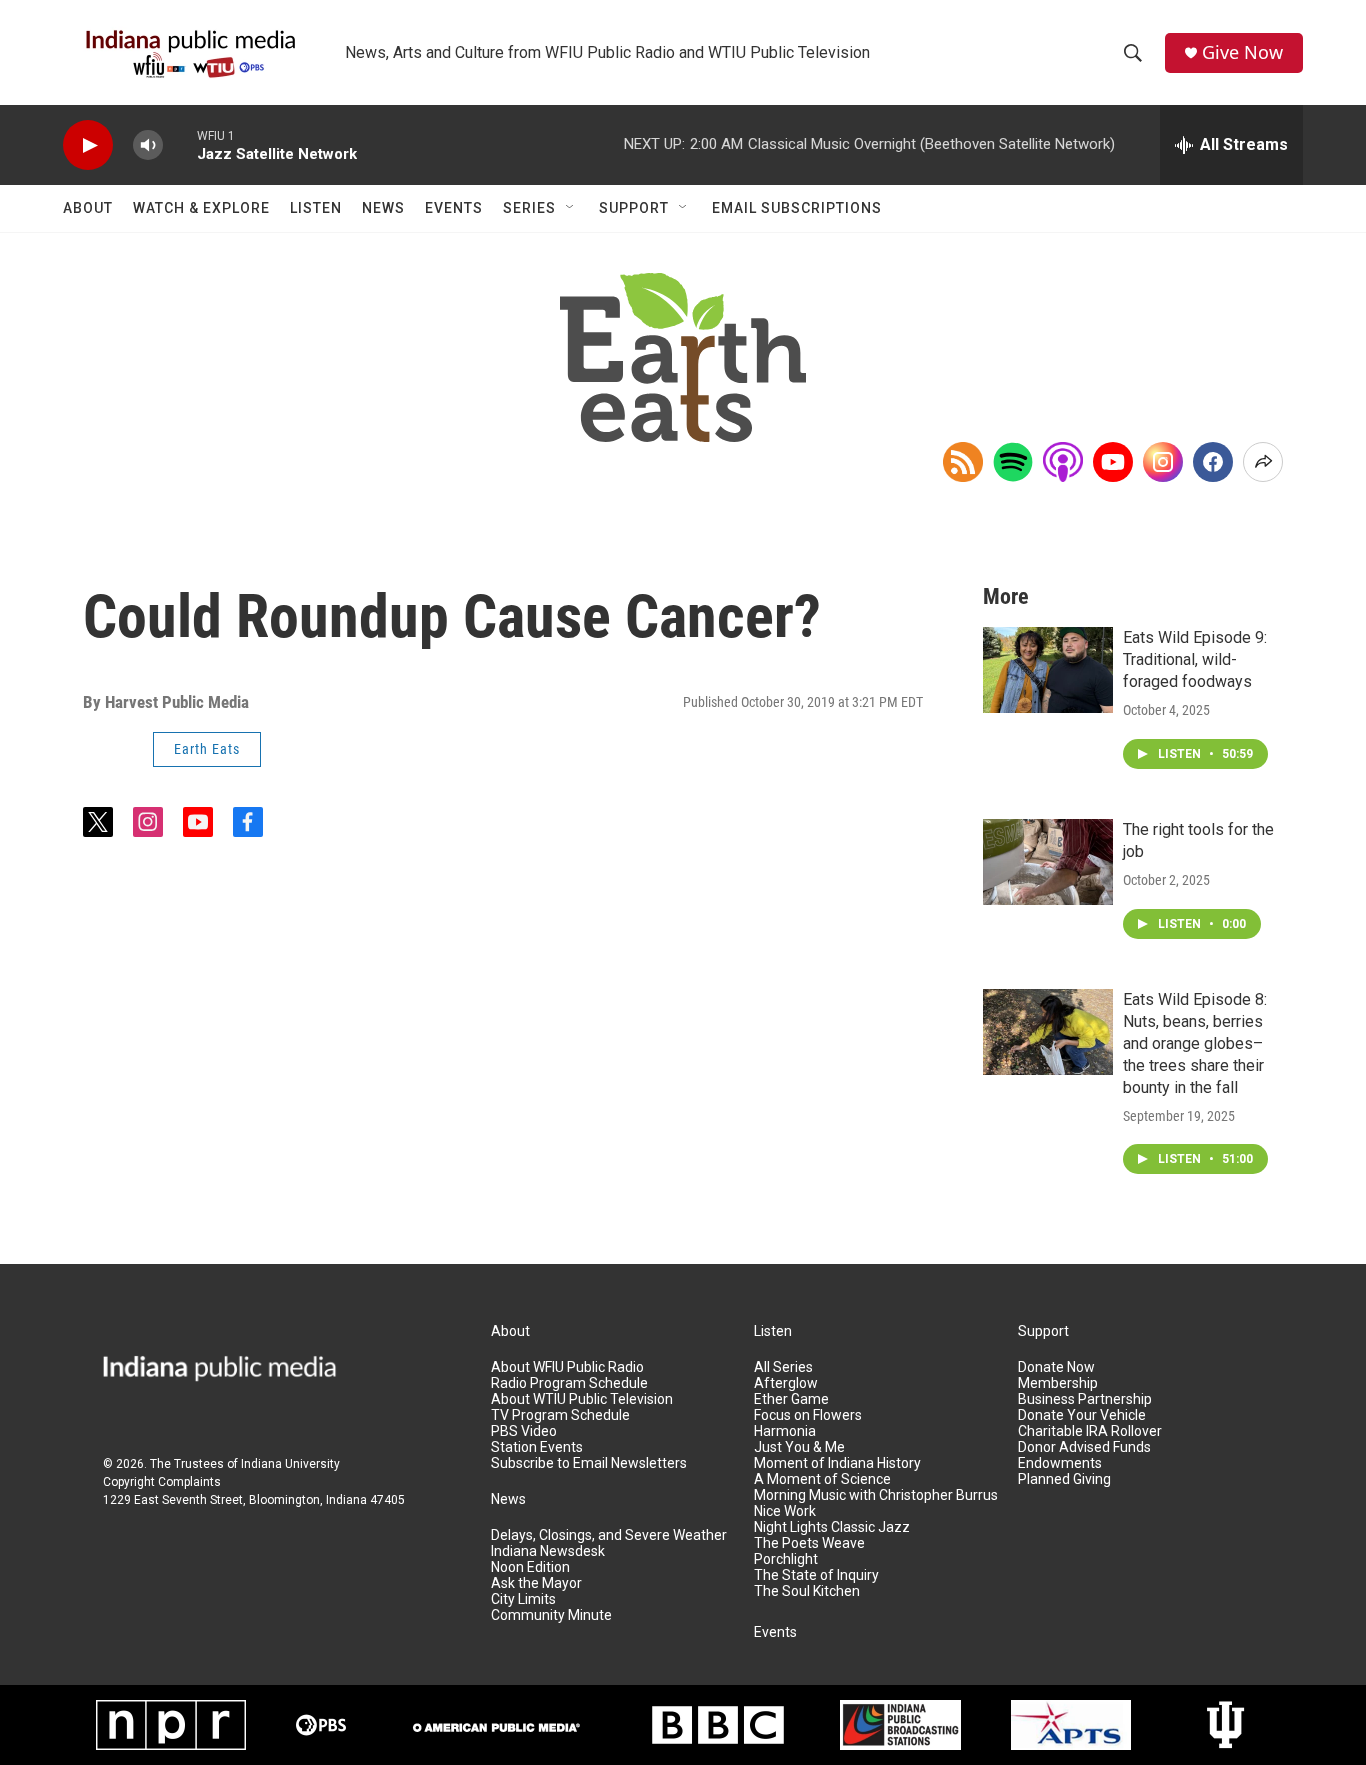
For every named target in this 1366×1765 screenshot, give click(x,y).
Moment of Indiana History (837, 1463)
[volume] (148, 145)
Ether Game (791, 1399)
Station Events (537, 1447)
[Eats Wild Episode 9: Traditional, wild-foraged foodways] (1048, 670)
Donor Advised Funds (1084, 1447)
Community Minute (551, 1615)
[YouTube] (1113, 462)
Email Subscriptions (797, 208)
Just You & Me (799, 1447)
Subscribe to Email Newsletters (589, 1463)
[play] (88, 145)
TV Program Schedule (560, 1415)
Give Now (1242, 52)
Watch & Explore (201, 208)
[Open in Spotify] (1013, 462)
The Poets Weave (809, 1543)
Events (454, 208)
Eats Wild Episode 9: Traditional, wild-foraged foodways (1195, 659)
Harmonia (785, 1431)
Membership (1058, 1383)
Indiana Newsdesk (548, 1551)
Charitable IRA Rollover (1090, 1431)
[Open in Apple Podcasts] (1063, 462)
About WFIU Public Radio (567, 1367)
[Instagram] (1163, 462)
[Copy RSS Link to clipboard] (963, 462)
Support (634, 208)
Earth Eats (207, 749)
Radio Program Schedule (569, 1383)
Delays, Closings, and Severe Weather (609, 1535)
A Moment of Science (822, 1479)
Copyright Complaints (162, 1482)
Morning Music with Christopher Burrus (876, 1495)
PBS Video (524, 1431)
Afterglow (786, 1383)
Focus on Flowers (808, 1415)
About (88, 208)
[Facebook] (1213, 462)
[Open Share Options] (1263, 462)
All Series (783, 1367)
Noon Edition (530, 1567)
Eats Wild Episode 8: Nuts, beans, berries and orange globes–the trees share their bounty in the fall (1195, 1043)
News (383, 208)
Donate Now (1056, 1367)
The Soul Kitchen (807, 1591)
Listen (316, 208)
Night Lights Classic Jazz (832, 1527)
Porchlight (786, 1559)
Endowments (1060, 1463)
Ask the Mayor (536, 1583)
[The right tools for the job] (1048, 862)
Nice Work (785, 1511)
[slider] (180, 144)
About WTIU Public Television (582, 1399)
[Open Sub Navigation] (571, 208)
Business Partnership (1085, 1399)
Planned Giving (1064, 1479)
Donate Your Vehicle (1082, 1415)
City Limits (523, 1599)
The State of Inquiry (816, 1575)
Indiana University (290, 1464)
